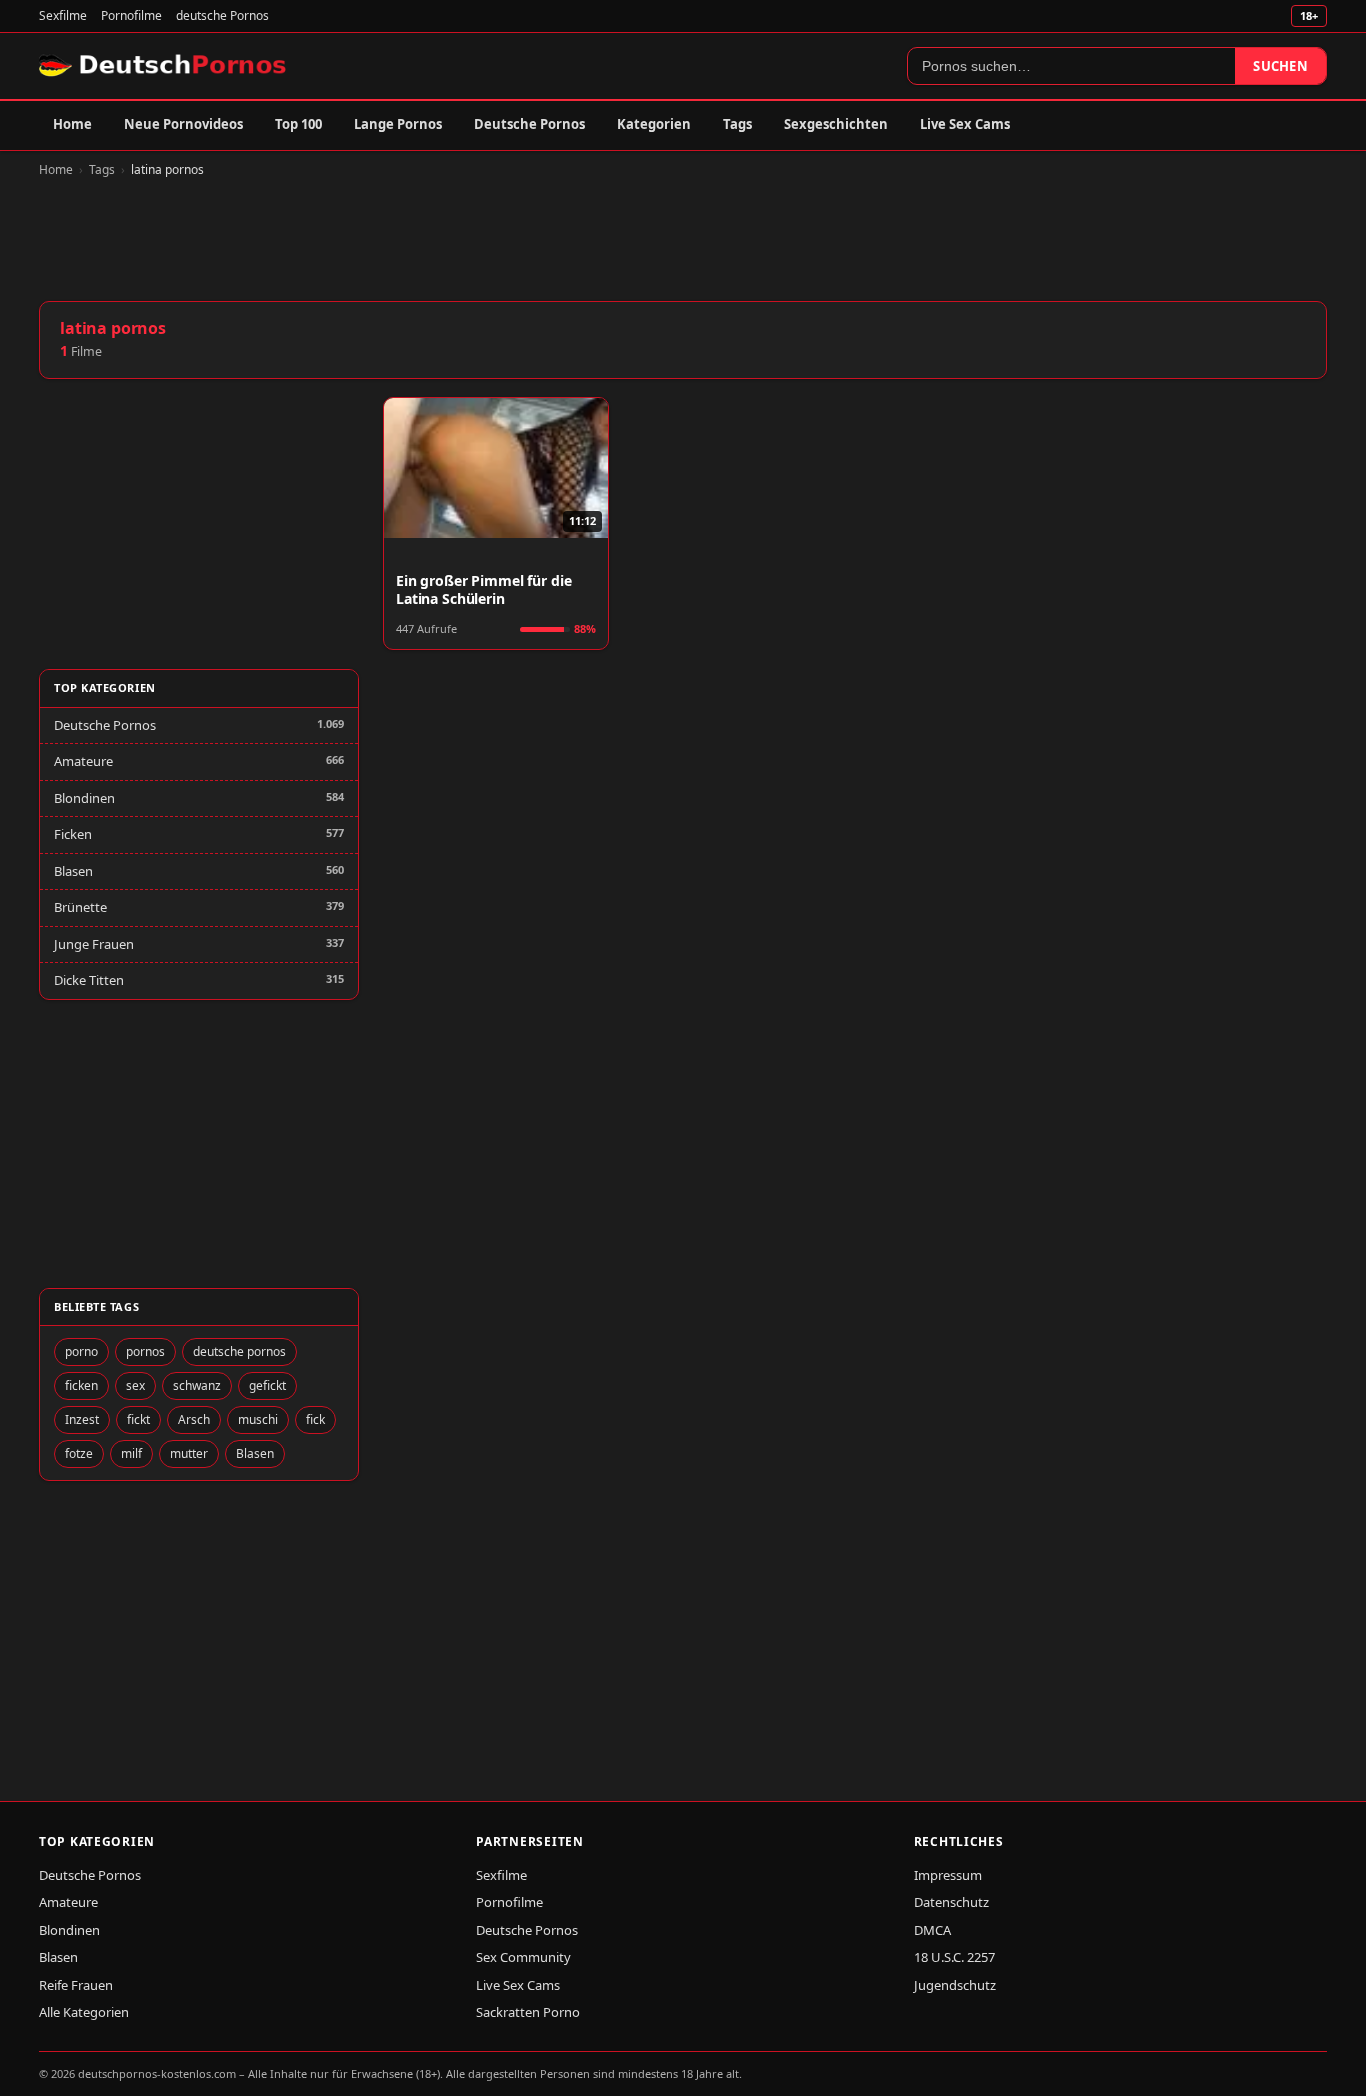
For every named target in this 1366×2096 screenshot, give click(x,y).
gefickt (267, 1385)
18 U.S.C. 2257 (954, 1957)
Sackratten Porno (528, 2012)
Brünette (80, 907)
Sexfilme (63, 15)
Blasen (73, 871)
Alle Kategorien (84, 2012)
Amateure (83, 761)
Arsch (194, 1419)
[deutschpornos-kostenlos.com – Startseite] (164, 66)
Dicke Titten (89, 980)
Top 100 (298, 124)
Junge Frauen (94, 944)
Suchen (1280, 66)
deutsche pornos (239, 1351)
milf (131, 1453)
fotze (79, 1453)
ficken (81, 1385)
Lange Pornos (398, 124)
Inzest (82, 1419)
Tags (737, 124)
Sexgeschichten (836, 124)
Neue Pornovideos (183, 124)
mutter (189, 1453)
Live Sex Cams (965, 124)
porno (81, 1351)
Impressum (948, 1875)
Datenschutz (951, 1902)
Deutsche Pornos (529, 124)
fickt (138, 1419)
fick (315, 1419)
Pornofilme (131, 15)
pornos (145, 1351)
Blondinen (84, 798)
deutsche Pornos (222, 15)
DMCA (932, 1930)
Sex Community (523, 1957)
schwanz (197, 1385)
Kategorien (654, 124)
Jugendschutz (955, 1985)
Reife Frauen (76, 1985)
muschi (258, 1419)
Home (72, 124)
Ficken (73, 834)
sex (135, 1385)
